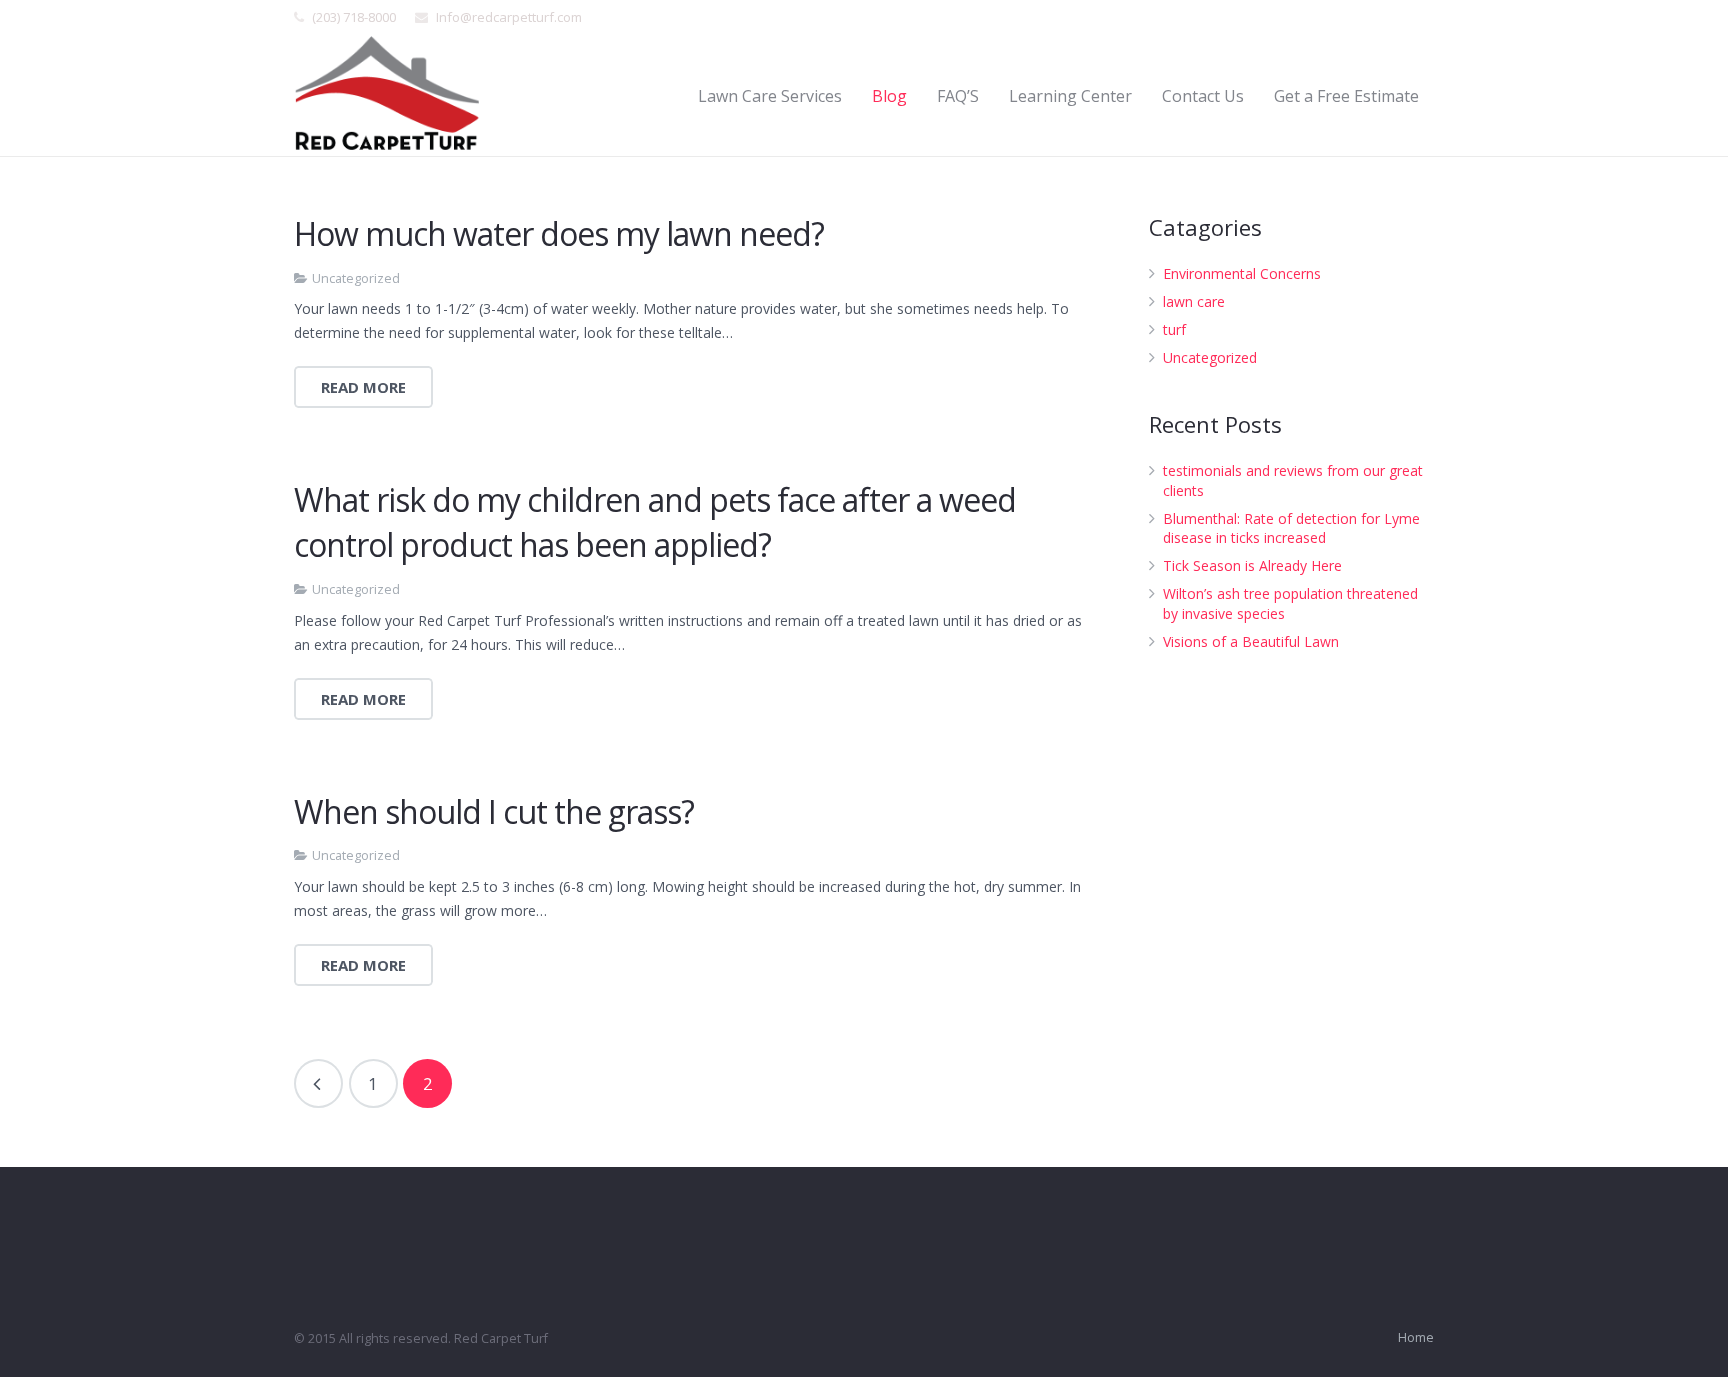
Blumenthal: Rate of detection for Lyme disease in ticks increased (1291, 528)
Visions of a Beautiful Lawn (1251, 641)
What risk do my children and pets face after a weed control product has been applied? (655, 522)
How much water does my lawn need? (559, 233)
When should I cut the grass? (494, 811)
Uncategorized (356, 278)
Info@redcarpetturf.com (509, 17)
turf (1174, 329)
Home (1416, 1337)
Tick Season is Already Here (1252, 565)
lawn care (1194, 301)
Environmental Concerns (1242, 273)
